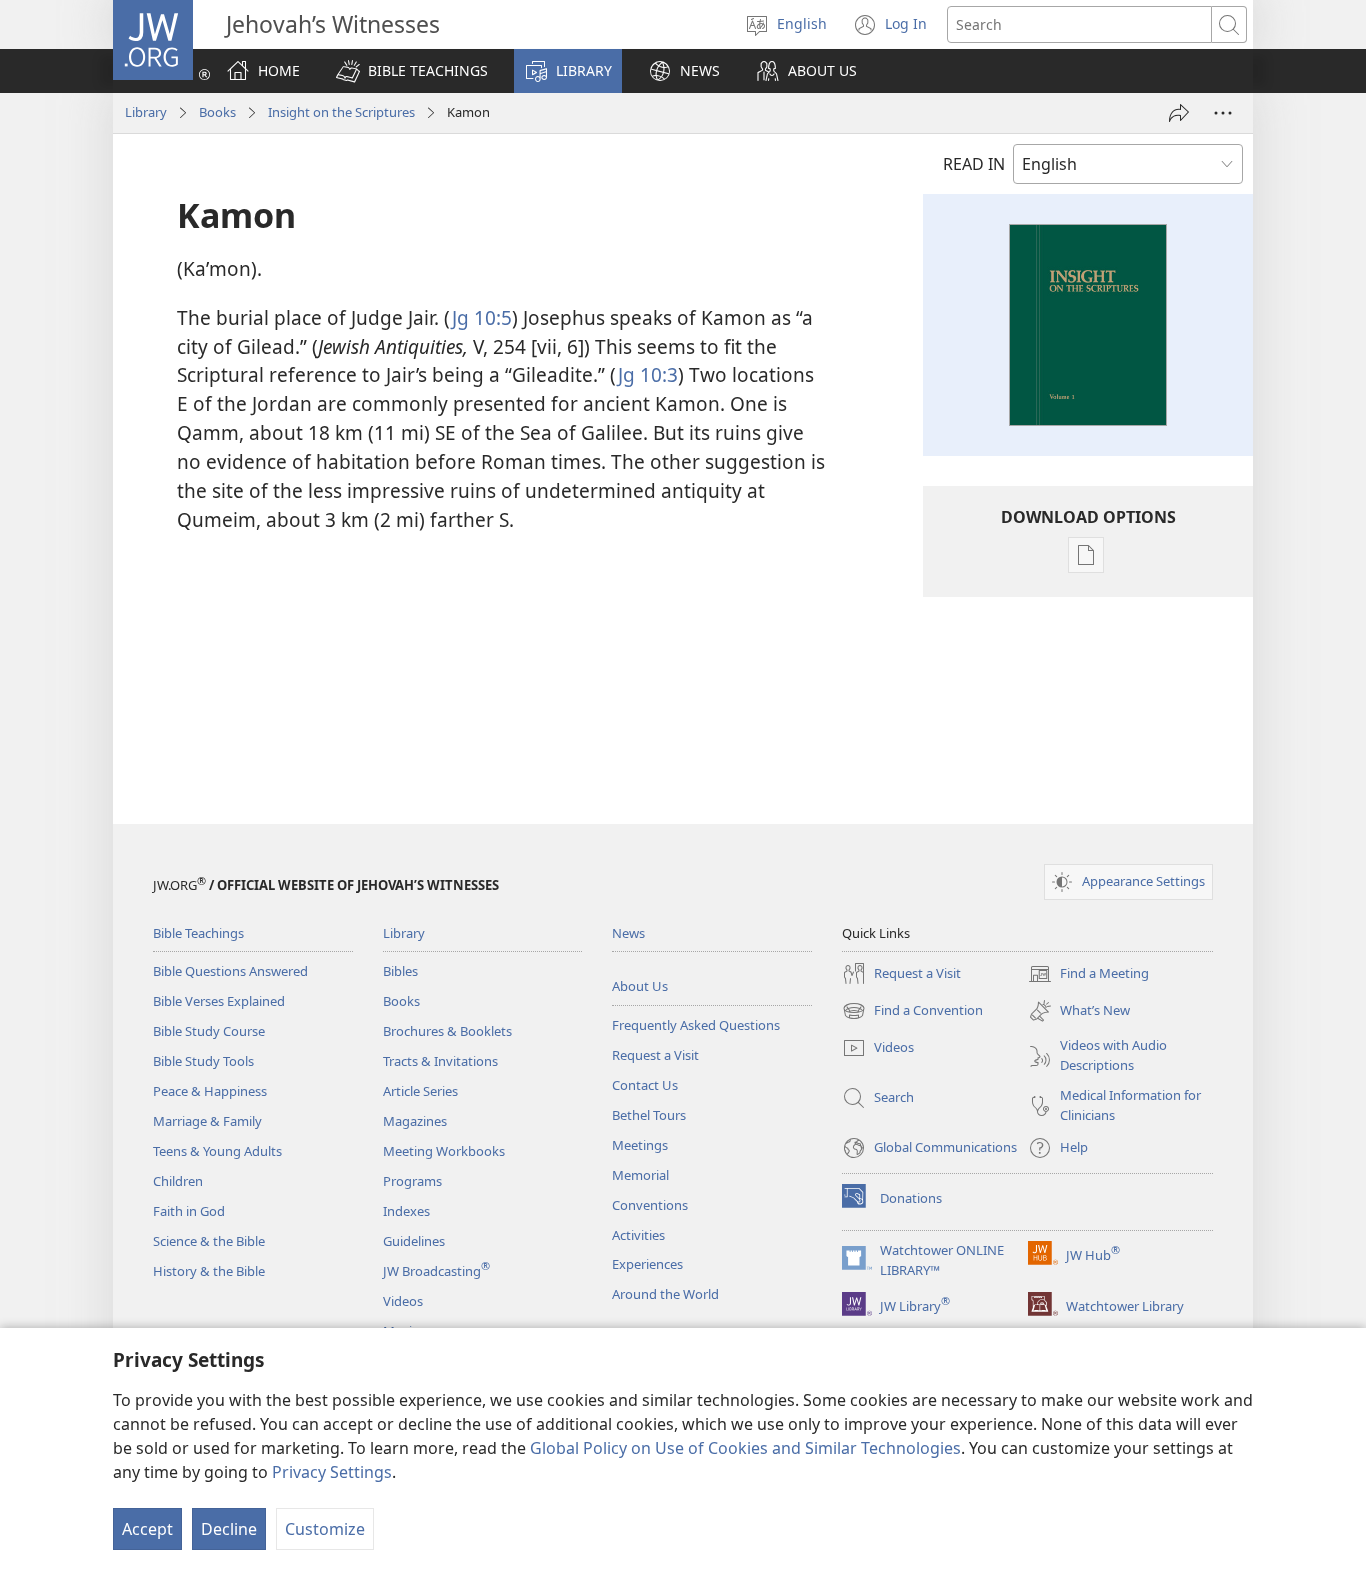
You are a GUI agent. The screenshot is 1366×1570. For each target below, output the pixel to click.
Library (146, 112)
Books (217, 112)
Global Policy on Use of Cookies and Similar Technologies (745, 1448)
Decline (229, 1529)
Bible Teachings (198, 933)
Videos (403, 1301)
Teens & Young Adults (217, 1151)
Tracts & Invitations (440, 1061)
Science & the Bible (209, 1241)
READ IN (974, 164)
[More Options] (1223, 113)
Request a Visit (655, 1055)
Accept (147, 1529)
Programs (412, 1181)
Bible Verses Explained (219, 1001)
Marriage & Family (207, 1121)
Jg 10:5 (482, 317)
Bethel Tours (649, 1115)
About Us (640, 986)
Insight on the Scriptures (341, 112)
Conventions (650, 1205)
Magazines (415, 1121)
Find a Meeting (1088, 975)
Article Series (420, 1091)
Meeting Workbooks (444, 1151)
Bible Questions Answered (230, 971)
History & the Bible (209, 1271)
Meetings (640, 1145)
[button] (412, 71)
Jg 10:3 (648, 374)
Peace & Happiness (210, 1091)
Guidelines (414, 1241)
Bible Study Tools (203, 1061)
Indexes (406, 1211)
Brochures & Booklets (447, 1031)
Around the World (665, 1294)
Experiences (647, 1264)
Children (178, 1181)
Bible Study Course (209, 1031)
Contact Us (645, 1085)
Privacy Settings (332, 1472)
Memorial (640, 1175)
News (628, 933)
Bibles (400, 971)
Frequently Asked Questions (696, 1025)
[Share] (1179, 113)
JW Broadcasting (436, 1271)
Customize (325, 1529)
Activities (638, 1235)
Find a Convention (912, 1012)
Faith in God (189, 1211)
